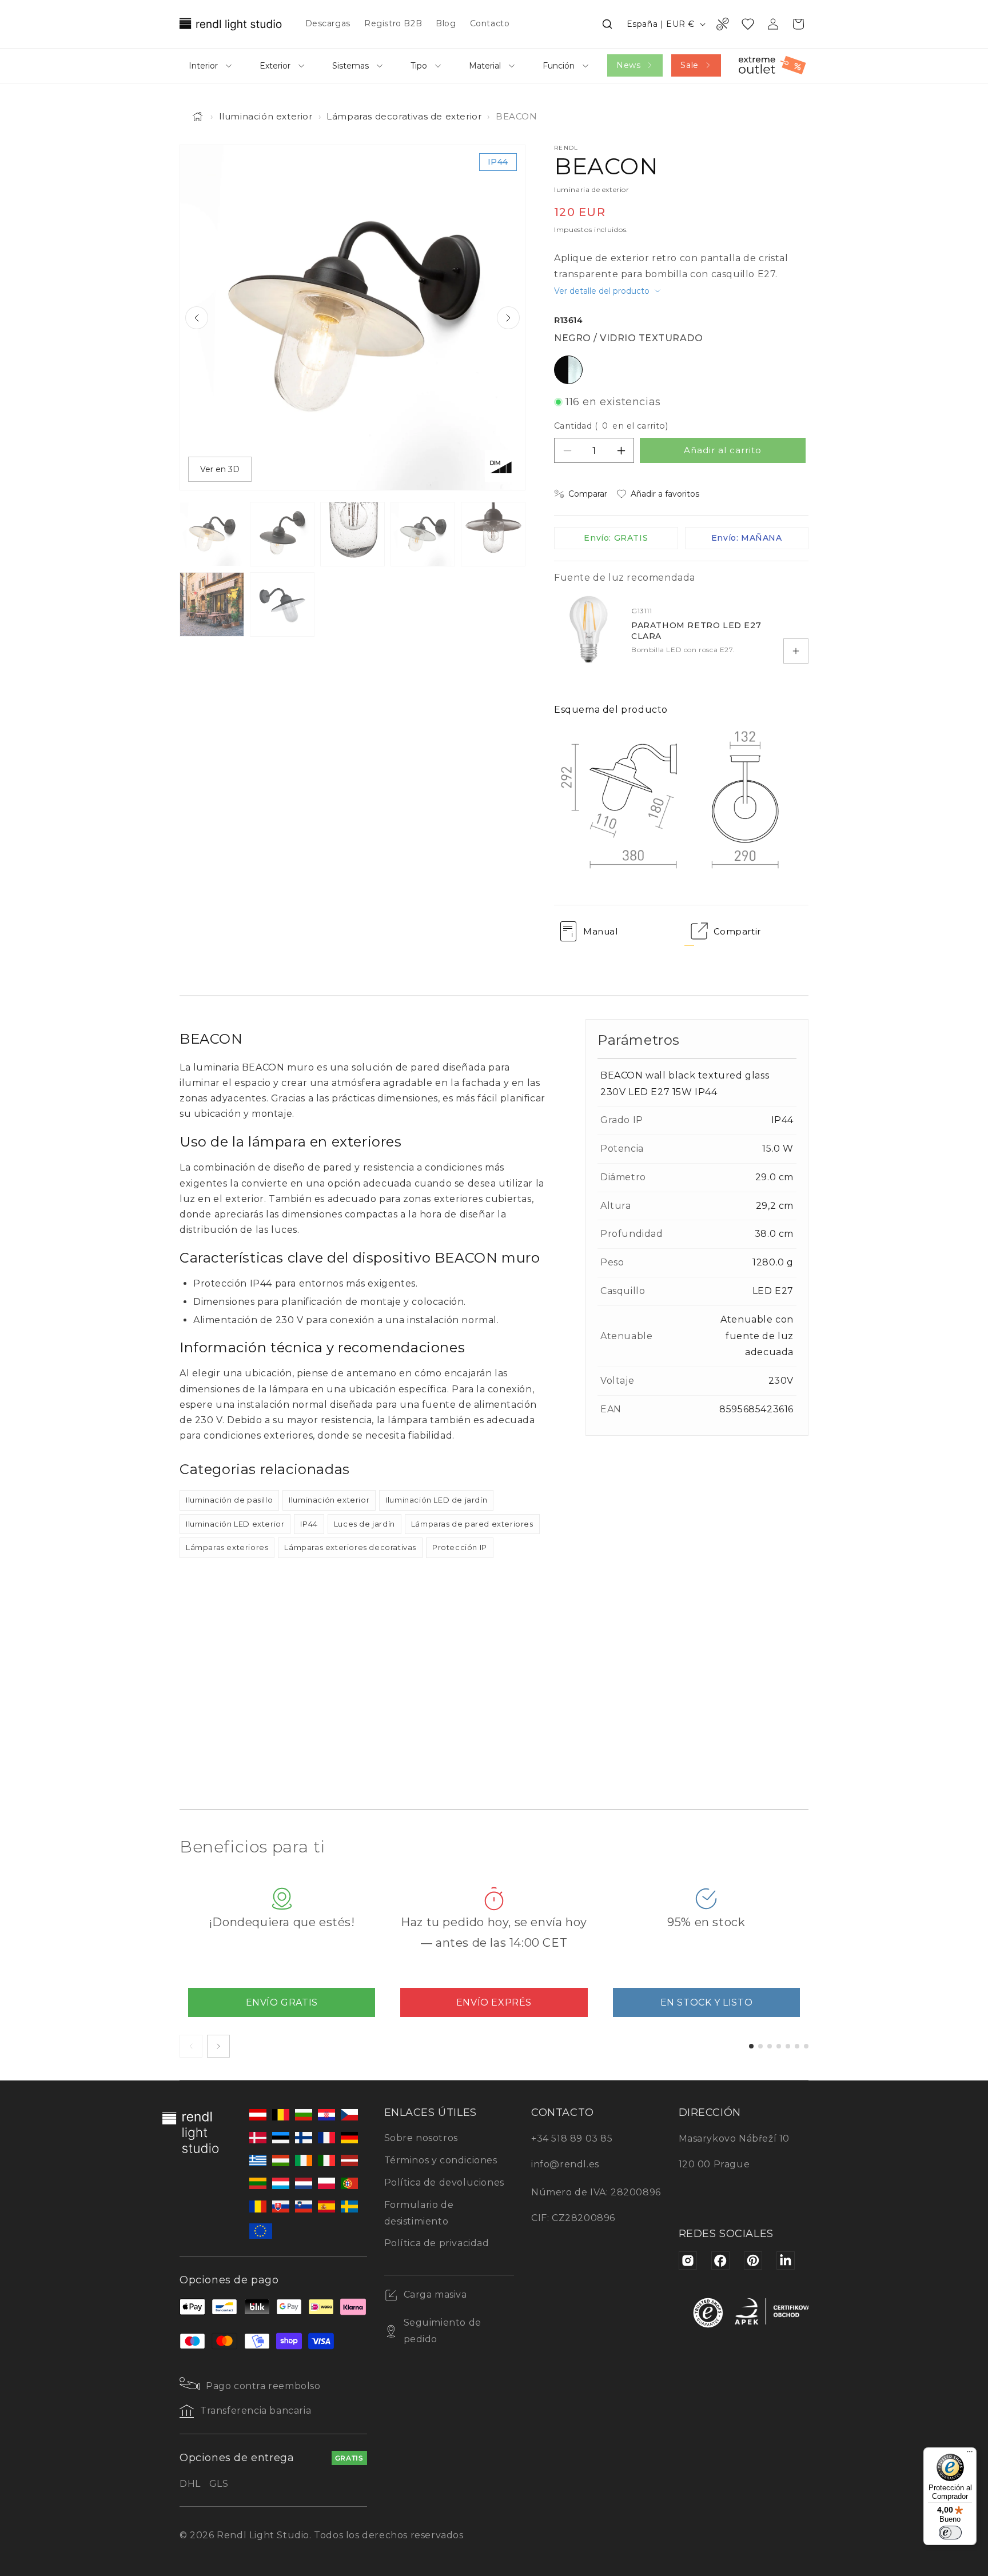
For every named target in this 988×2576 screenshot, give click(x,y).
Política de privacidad (437, 2243)
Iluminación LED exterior (235, 1524)
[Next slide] (508, 318)
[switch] (950, 2533)
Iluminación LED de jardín (436, 1500)
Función (559, 66)
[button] (607, 24)
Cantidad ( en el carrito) (611, 426)
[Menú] (970, 2454)
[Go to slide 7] (806, 2046)
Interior (203, 66)
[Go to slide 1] (751, 2046)
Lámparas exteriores (227, 1547)
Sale (689, 65)
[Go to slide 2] (760, 2046)
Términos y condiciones (441, 2160)
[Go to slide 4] (779, 2046)
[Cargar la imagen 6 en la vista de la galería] (212, 604)
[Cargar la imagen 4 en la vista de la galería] (423, 534)
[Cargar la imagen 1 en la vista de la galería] (212, 534)
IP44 (309, 1524)
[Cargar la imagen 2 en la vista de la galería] (282, 534)
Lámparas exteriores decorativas (350, 1547)
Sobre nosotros (421, 2138)
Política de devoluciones (444, 2182)
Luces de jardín (364, 1524)
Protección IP (460, 1547)
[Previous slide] (197, 318)
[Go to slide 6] (797, 2046)
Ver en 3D (220, 469)
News (628, 65)
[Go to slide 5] (788, 2046)
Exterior (275, 66)
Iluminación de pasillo (229, 1500)
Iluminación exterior (266, 116)
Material (485, 66)
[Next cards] (218, 2046)
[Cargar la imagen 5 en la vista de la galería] (493, 534)
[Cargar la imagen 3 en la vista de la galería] (352, 534)
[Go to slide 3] (770, 2046)
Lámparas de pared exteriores (472, 1524)
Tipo (419, 66)
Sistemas (350, 66)
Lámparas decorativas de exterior (404, 116)
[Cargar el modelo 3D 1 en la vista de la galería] (282, 604)
